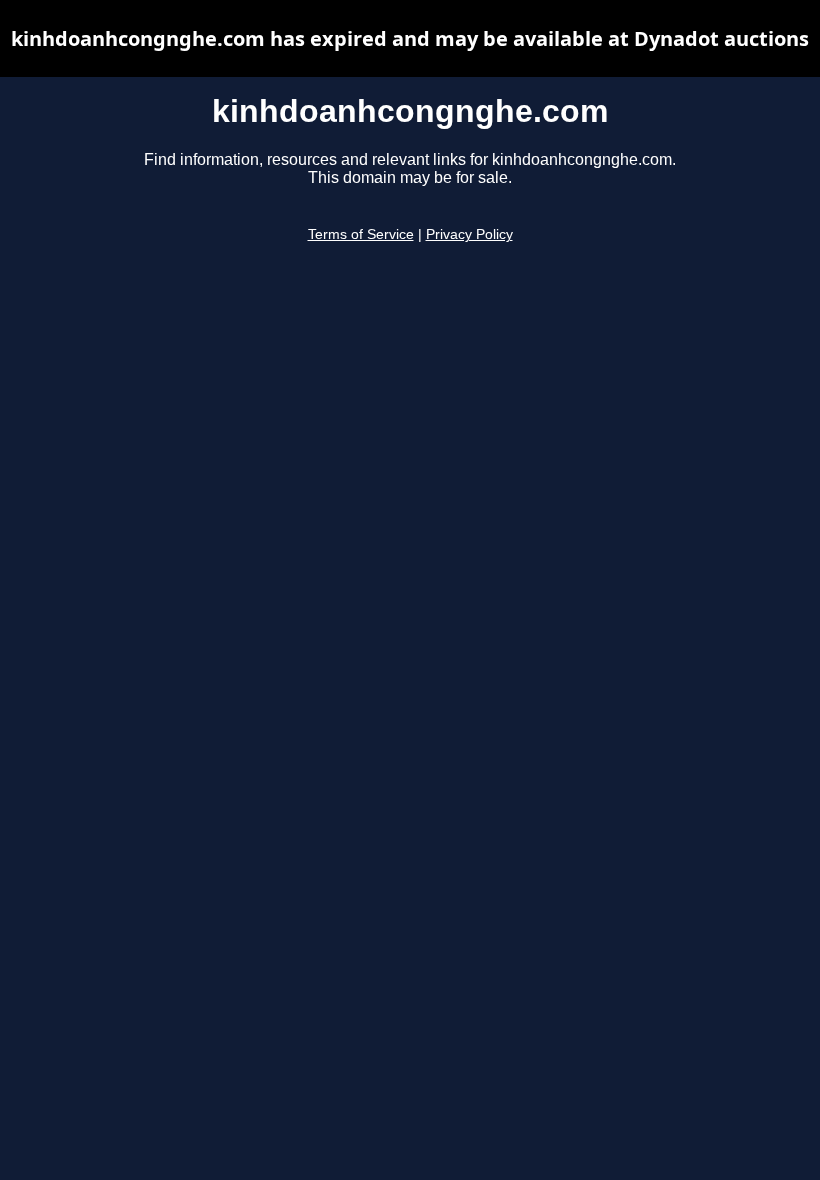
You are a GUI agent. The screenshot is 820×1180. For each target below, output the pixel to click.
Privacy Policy (469, 234)
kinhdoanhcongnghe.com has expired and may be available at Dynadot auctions (410, 38)
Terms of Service (361, 234)
